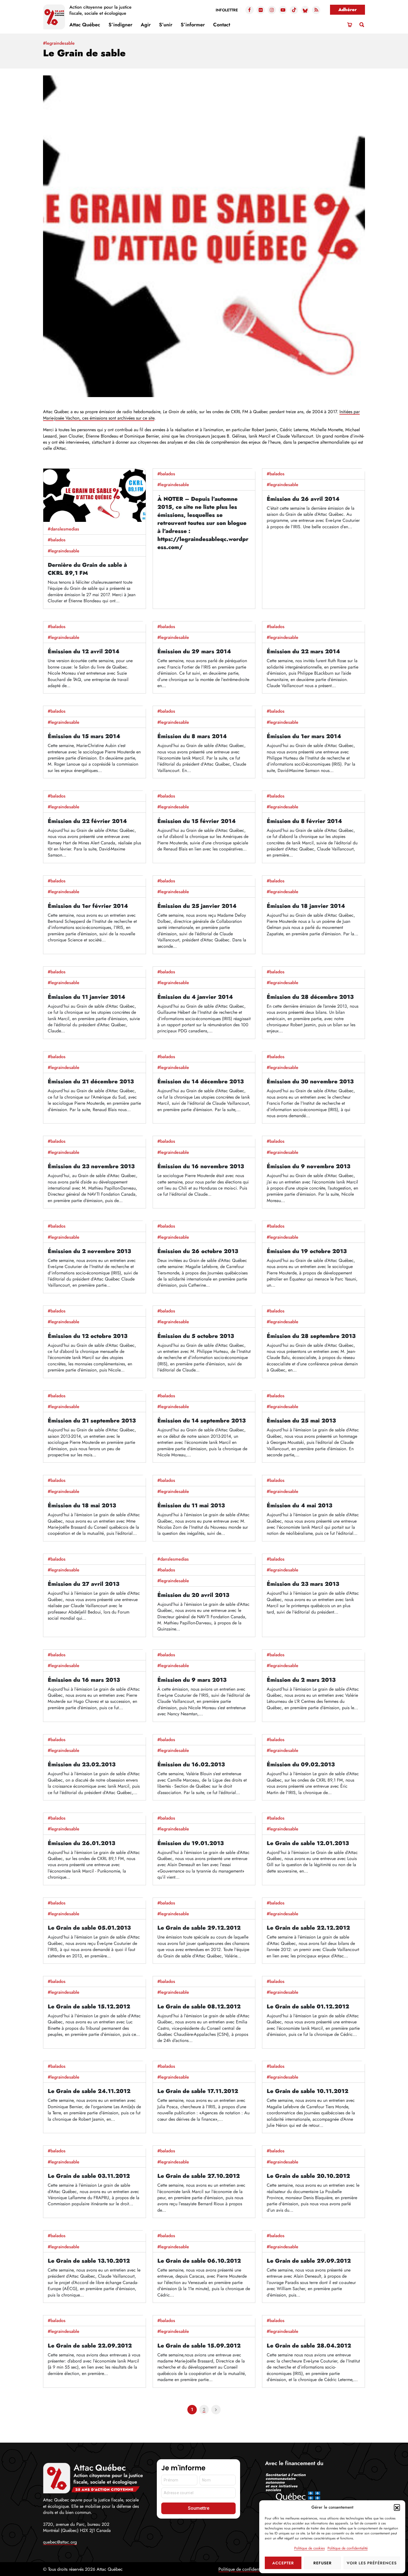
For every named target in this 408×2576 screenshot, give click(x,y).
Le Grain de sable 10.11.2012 (308, 2091)
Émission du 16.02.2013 (191, 1765)
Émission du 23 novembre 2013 (91, 1166)
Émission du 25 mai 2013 (301, 1421)
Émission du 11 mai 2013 (191, 1506)
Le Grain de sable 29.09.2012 (309, 2261)
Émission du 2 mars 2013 (301, 1680)
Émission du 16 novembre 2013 (201, 1166)
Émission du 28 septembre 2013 (311, 1336)
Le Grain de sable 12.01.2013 (308, 1843)
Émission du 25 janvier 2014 (197, 906)
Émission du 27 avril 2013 (84, 1584)
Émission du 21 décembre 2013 (91, 1082)
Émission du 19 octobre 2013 (307, 1251)
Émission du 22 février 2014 (87, 821)
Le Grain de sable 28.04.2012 (309, 2346)
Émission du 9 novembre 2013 (308, 1166)
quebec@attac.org (60, 2542)
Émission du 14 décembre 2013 (201, 1082)
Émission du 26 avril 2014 (303, 499)
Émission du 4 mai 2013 (299, 1506)
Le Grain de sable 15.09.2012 (199, 2346)
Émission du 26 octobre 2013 (198, 1251)
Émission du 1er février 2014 (88, 906)
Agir (146, 25)
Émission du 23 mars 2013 (303, 1584)
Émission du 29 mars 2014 (194, 651)
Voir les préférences (372, 2563)
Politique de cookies (309, 2548)
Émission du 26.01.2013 (81, 1843)
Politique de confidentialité (348, 2548)
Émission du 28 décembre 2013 (310, 997)
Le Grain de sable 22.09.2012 (90, 2346)
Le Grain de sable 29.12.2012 (199, 1928)
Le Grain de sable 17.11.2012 (198, 2091)
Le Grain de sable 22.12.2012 (308, 1928)
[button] (397, 2507)
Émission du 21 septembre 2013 (92, 1421)
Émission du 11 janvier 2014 (86, 997)
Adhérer (347, 10)
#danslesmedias (63, 529)
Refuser (323, 2563)
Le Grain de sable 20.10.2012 (308, 2176)
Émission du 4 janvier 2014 (195, 997)
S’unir (166, 25)
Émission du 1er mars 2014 (304, 736)
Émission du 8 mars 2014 (192, 736)
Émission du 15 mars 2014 (84, 736)
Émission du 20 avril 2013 (193, 1595)
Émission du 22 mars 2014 (303, 651)
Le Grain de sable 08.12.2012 (199, 2007)
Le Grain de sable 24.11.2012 (89, 2091)
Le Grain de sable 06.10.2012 (199, 2261)
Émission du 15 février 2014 (197, 821)
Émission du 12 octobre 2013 (88, 1336)
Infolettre (227, 10)
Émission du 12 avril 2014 (84, 651)
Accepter (283, 2563)
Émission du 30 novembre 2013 (310, 1082)
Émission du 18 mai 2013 (82, 1506)
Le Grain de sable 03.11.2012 (89, 2176)
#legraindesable (64, 551)
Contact (222, 25)
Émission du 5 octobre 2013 (196, 1336)
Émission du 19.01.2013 (191, 1843)
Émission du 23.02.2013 (82, 1765)
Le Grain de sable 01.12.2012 (308, 2007)
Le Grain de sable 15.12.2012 (89, 2007)
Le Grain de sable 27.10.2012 (199, 2176)
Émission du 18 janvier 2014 (306, 906)
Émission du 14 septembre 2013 (202, 1421)
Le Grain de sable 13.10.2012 (89, 2261)
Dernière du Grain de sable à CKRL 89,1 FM (87, 569)
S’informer (193, 25)
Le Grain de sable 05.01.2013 (89, 1928)
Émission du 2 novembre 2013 (89, 1251)
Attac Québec (85, 25)
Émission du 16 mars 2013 (84, 1680)
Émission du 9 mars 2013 (192, 1680)
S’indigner (120, 25)
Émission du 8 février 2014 (304, 821)
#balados (57, 540)
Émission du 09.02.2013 (301, 1765)
